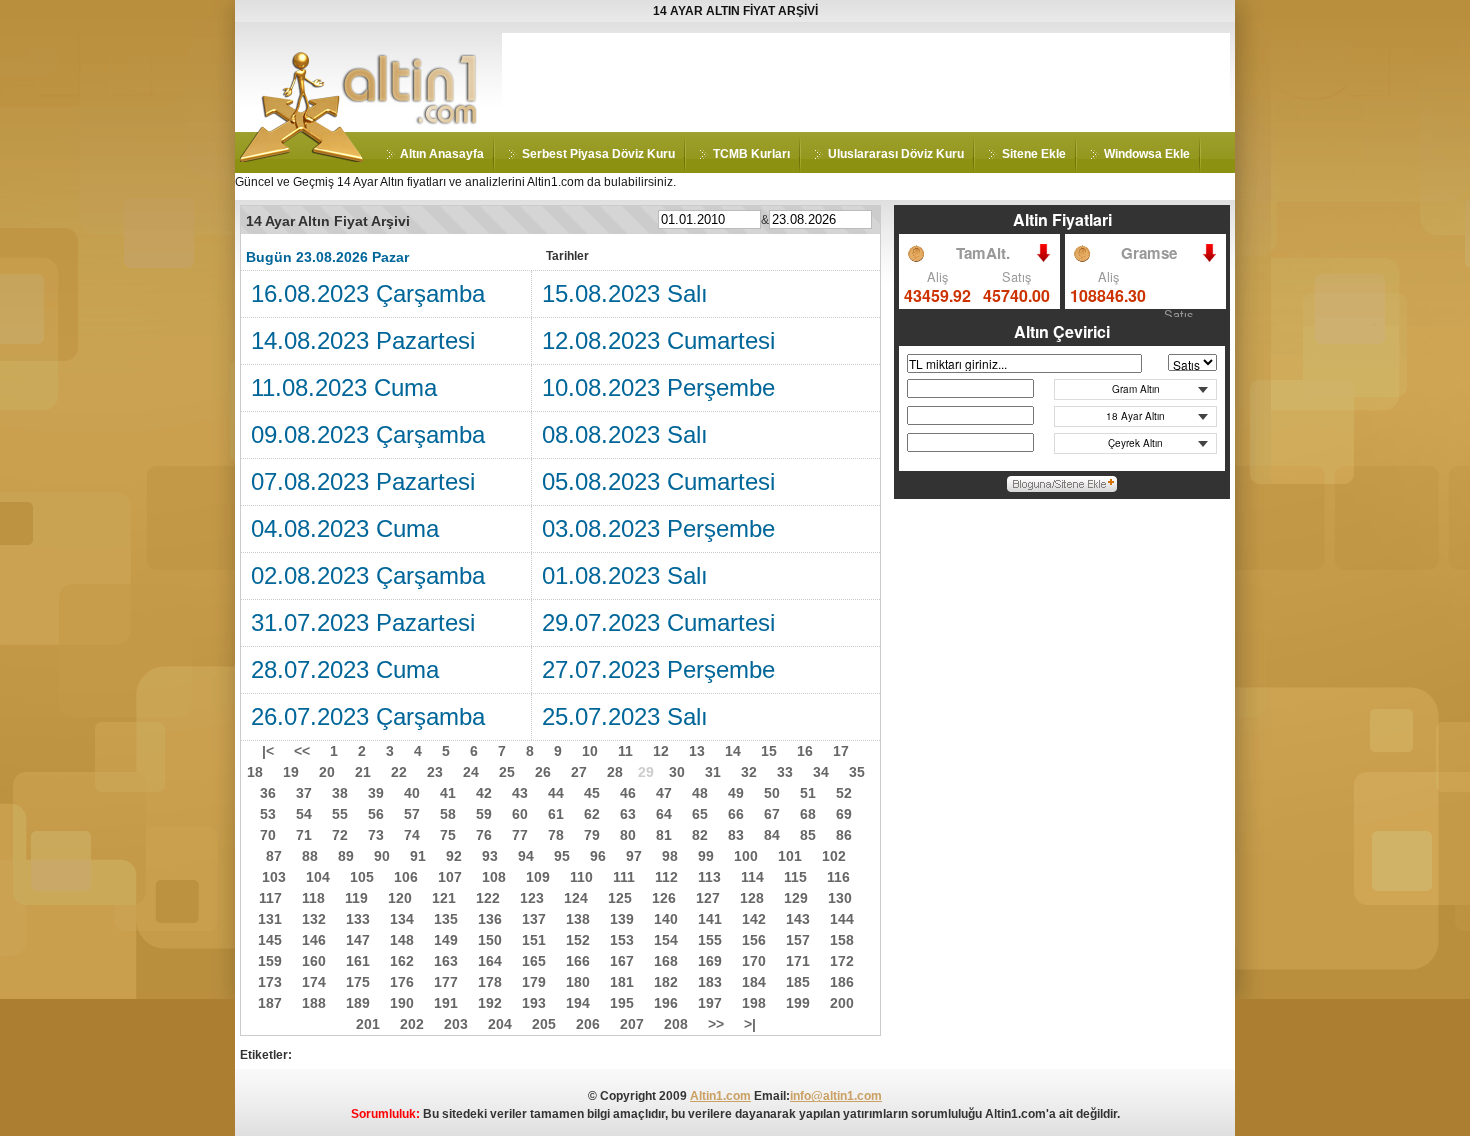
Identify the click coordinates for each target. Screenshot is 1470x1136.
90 (382, 856)
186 (842, 982)
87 (274, 856)
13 (697, 751)
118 (313, 898)
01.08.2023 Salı (625, 575)
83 (736, 835)
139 (622, 919)
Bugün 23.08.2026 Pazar (327, 257)
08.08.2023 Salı (625, 434)
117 (270, 898)
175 (358, 982)
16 (805, 751)
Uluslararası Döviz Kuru (896, 154)
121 (444, 898)
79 (592, 835)
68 (808, 814)
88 (310, 856)
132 (314, 919)
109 (538, 877)
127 (708, 898)
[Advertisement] (866, 78)
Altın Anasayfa (442, 154)
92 (454, 856)
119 (356, 898)
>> (716, 1024)
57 (412, 814)
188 (314, 1003)
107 (450, 877)
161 (358, 961)
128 (752, 898)
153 (622, 940)
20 (327, 772)
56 (376, 814)
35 (857, 772)
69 (844, 814)
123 (532, 898)
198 (754, 1003)
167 (622, 961)
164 (490, 961)
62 (592, 814)
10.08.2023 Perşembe (658, 387)
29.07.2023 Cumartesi (658, 622)
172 (842, 961)
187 (270, 1003)
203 (456, 1024)
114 (752, 877)
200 (842, 1003)
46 (628, 793)
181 (622, 982)
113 (709, 877)
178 (490, 982)
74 (412, 835)
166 (578, 961)
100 (746, 856)
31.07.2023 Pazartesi (363, 622)
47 (664, 793)
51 (808, 793)
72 (340, 835)
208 (676, 1024)
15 (769, 751)
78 (556, 835)
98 (670, 856)
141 (710, 919)
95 (562, 856)
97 (634, 856)
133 (358, 919)
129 (796, 898)
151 (534, 940)
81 (664, 835)
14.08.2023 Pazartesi (363, 340)
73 (376, 835)
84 (772, 835)
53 (268, 814)
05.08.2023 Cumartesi (658, 481)
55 (340, 814)
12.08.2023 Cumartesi (658, 340)
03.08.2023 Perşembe (658, 528)
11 (625, 751)
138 (578, 919)
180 (578, 982)
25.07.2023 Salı (625, 716)
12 (661, 751)
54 (304, 814)
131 (270, 919)
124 (576, 898)
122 (488, 898)
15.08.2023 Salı (625, 293)
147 (358, 940)
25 (507, 772)
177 (446, 982)
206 (588, 1024)
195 (622, 1003)
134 (402, 919)
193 (534, 1003)
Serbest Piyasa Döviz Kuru (598, 154)
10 (590, 751)
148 (402, 940)
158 (842, 940)
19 (291, 772)
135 (446, 919)
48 (700, 793)
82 (700, 835)
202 (412, 1024)
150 (490, 940)
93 (490, 856)
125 (620, 898)
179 (534, 982)
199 (798, 1003)
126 (664, 898)
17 (841, 751)
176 (402, 982)
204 (500, 1024)
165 (534, 961)
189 (358, 1003)
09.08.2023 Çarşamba (368, 434)
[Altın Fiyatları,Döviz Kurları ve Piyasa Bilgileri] (302, 158)
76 (484, 835)
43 (520, 793)
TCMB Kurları (751, 154)
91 (418, 856)
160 (314, 961)
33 (785, 772)
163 (446, 961)
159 (270, 961)
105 (362, 877)
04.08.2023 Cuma (345, 528)
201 (368, 1024)
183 (710, 982)
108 (494, 877)
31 (713, 772)
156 (754, 940)
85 (808, 835)
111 (624, 877)
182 (666, 982)
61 (556, 814)
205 (544, 1024)
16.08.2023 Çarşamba (368, 293)
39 (376, 793)
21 (363, 772)
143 (798, 919)
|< (268, 751)
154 (666, 940)
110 (581, 877)
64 (664, 814)
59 (484, 814)
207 (632, 1024)
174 (314, 982)
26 (543, 772)
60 (520, 814)
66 (736, 814)
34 (821, 772)
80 (628, 835)
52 (844, 793)
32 (749, 772)
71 (304, 835)
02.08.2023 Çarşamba (368, 575)
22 (399, 772)
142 (754, 919)
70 (268, 835)
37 (304, 793)
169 (710, 961)
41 (448, 793)
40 (412, 793)
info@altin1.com (836, 1096)
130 (840, 898)
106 (406, 877)
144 (842, 919)
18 (255, 772)
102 (834, 856)
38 (340, 793)
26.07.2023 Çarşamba (368, 716)
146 (314, 940)
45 (592, 793)
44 (556, 793)
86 (844, 835)
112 (666, 877)
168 (666, 961)
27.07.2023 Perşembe (658, 669)
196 (666, 1003)
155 (710, 940)
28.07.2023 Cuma (345, 669)
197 (710, 1003)
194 (578, 1003)
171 (798, 961)
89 (346, 856)
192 (490, 1003)
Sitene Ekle (1034, 154)
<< (302, 751)
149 (446, 940)
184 (754, 982)
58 (448, 814)
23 (435, 772)
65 (700, 814)
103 (274, 877)
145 (270, 940)
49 (736, 793)
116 (838, 877)
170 (754, 961)
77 (520, 835)
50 (772, 793)
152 (578, 940)
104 (318, 877)
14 (733, 751)
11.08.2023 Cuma (344, 387)
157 (798, 940)
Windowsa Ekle (1147, 154)
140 (666, 919)
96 (598, 856)
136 (490, 919)
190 (402, 1003)
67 (772, 814)
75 (448, 835)
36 (268, 793)
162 (402, 961)
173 (270, 982)
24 (471, 772)
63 (628, 814)
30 (677, 772)
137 (534, 919)
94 (526, 856)
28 (615, 772)
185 (798, 982)
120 (400, 898)
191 (446, 1003)
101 (790, 856)
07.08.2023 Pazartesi (363, 481)
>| (750, 1024)
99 (706, 856)
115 (795, 877)
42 (484, 793)
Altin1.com (720, 1096)
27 (579, 772)
